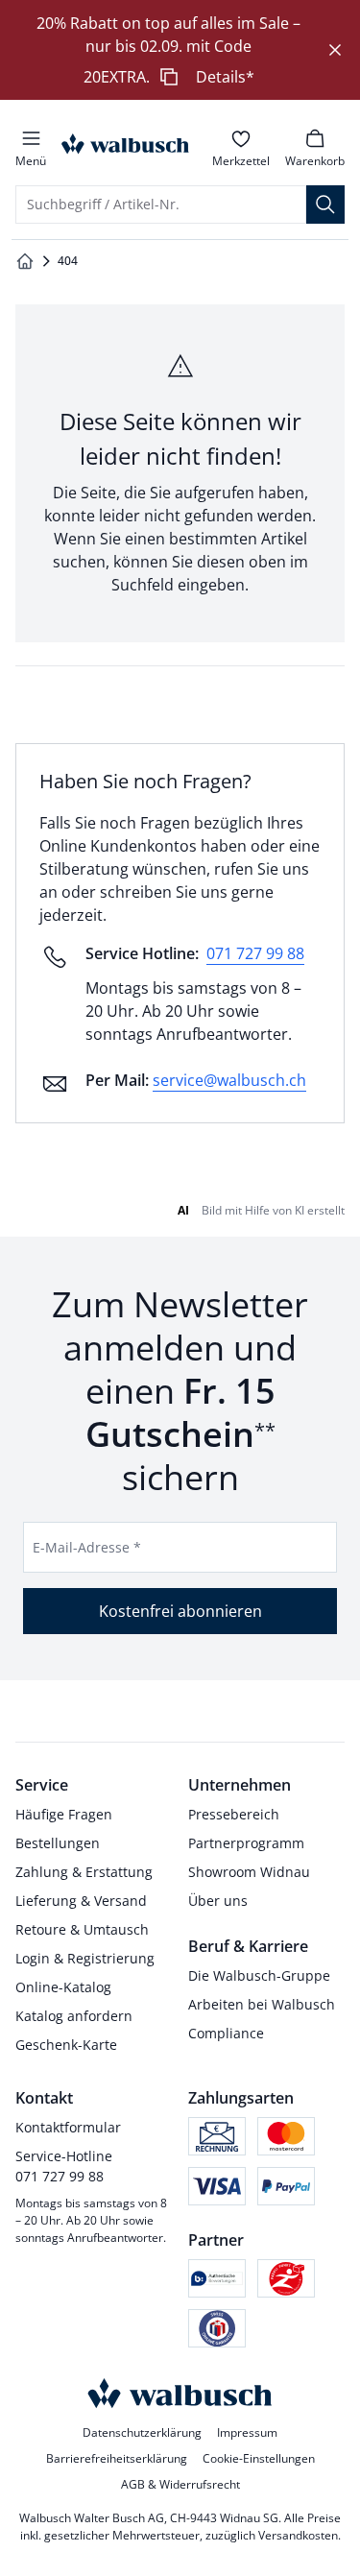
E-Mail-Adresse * (87, 1547)
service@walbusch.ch (229, 1080)
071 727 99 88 (255, 953)
